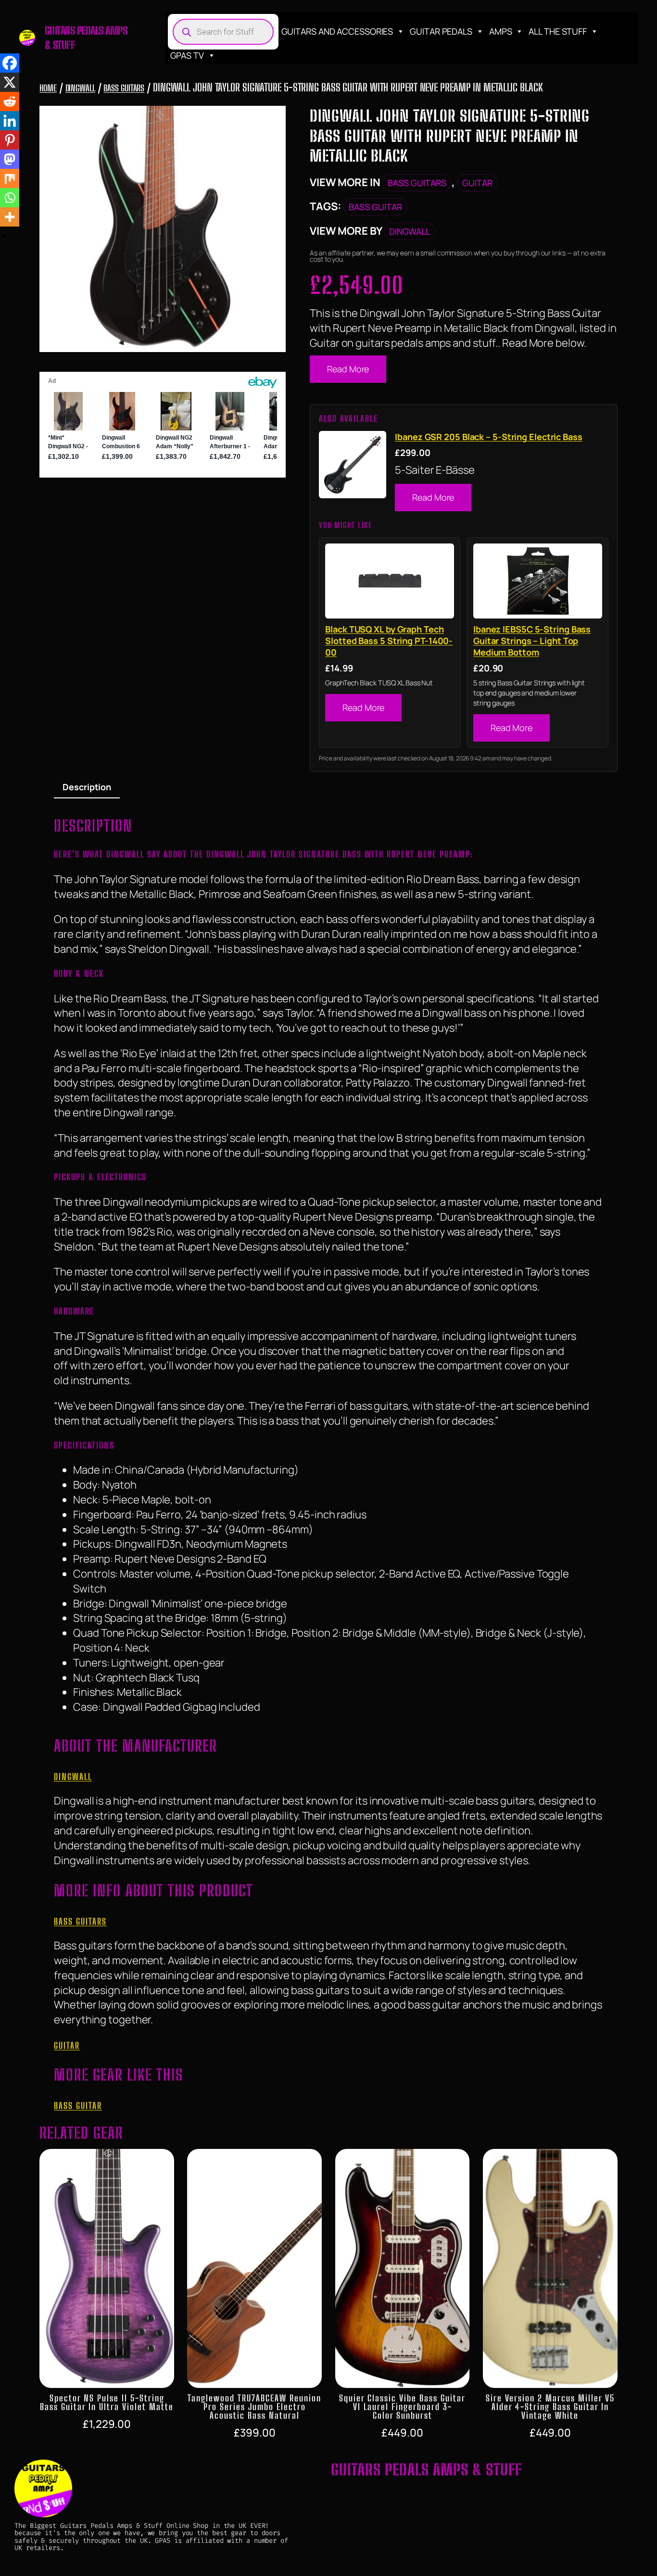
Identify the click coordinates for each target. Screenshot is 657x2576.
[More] (10, 217)
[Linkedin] (10, 121)
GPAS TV (187, 55)
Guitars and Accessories (337, 31)
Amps (501, 31)
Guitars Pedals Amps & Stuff (426, 2469)
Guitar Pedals (441, 31)
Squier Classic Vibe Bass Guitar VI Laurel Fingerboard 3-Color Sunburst (402, 2407)
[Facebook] (10, 63)
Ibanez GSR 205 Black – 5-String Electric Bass (489, 437)
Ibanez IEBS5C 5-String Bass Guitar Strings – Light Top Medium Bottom (532, 641)
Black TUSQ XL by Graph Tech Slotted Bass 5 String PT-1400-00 (389, 641)
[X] (10, 82)
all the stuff (558, 31)
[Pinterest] (10, 140)
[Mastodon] (10, 159)
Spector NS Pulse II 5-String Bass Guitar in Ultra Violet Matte (107, 2402)
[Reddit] (10, 101)
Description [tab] (87, 787)
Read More (348, 369)
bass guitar (375, 207)
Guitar (477, 183)
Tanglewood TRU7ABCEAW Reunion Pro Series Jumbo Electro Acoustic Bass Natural (254, 2407)
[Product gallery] (163, 229)
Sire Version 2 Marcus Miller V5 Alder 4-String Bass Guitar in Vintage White (550, 2407)
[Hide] (4, 236)
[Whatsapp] (10, 198)
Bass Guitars (124, 88)
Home (48, 88)
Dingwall (80, 88)
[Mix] (10, 178)
